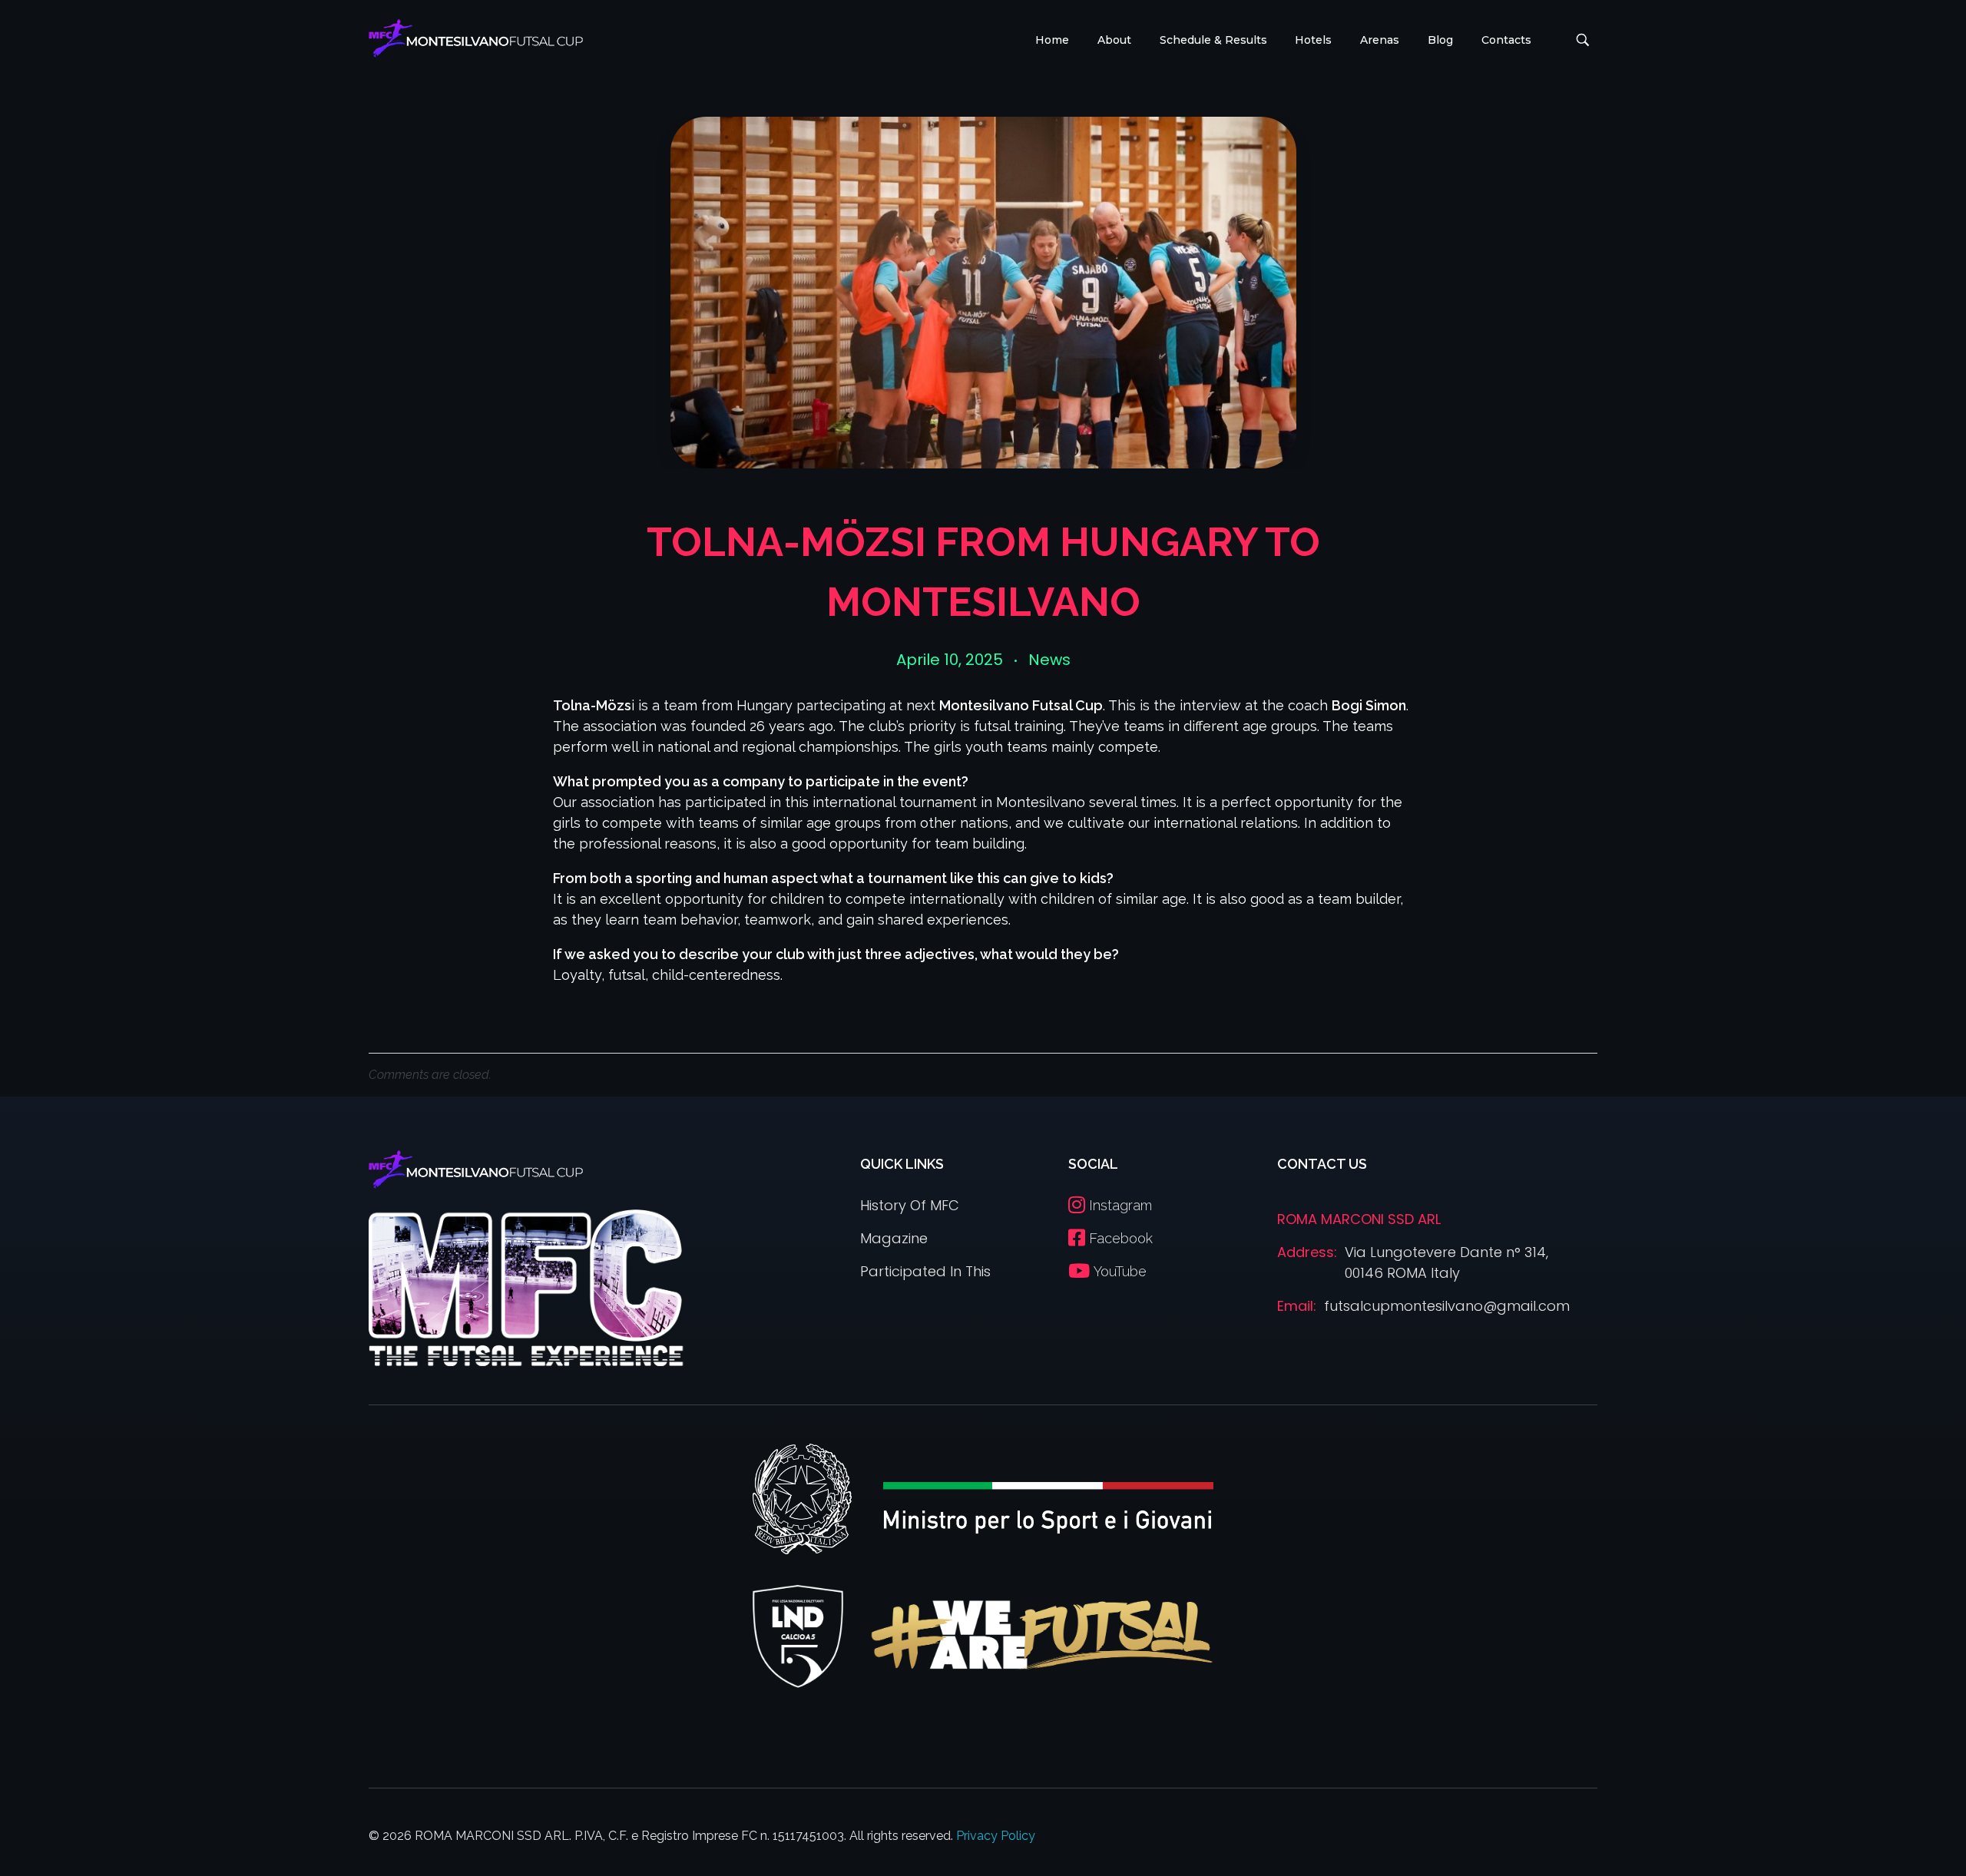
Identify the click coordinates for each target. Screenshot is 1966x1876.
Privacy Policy (996, 1836)
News (1049, 660)
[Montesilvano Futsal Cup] (476, 38)
